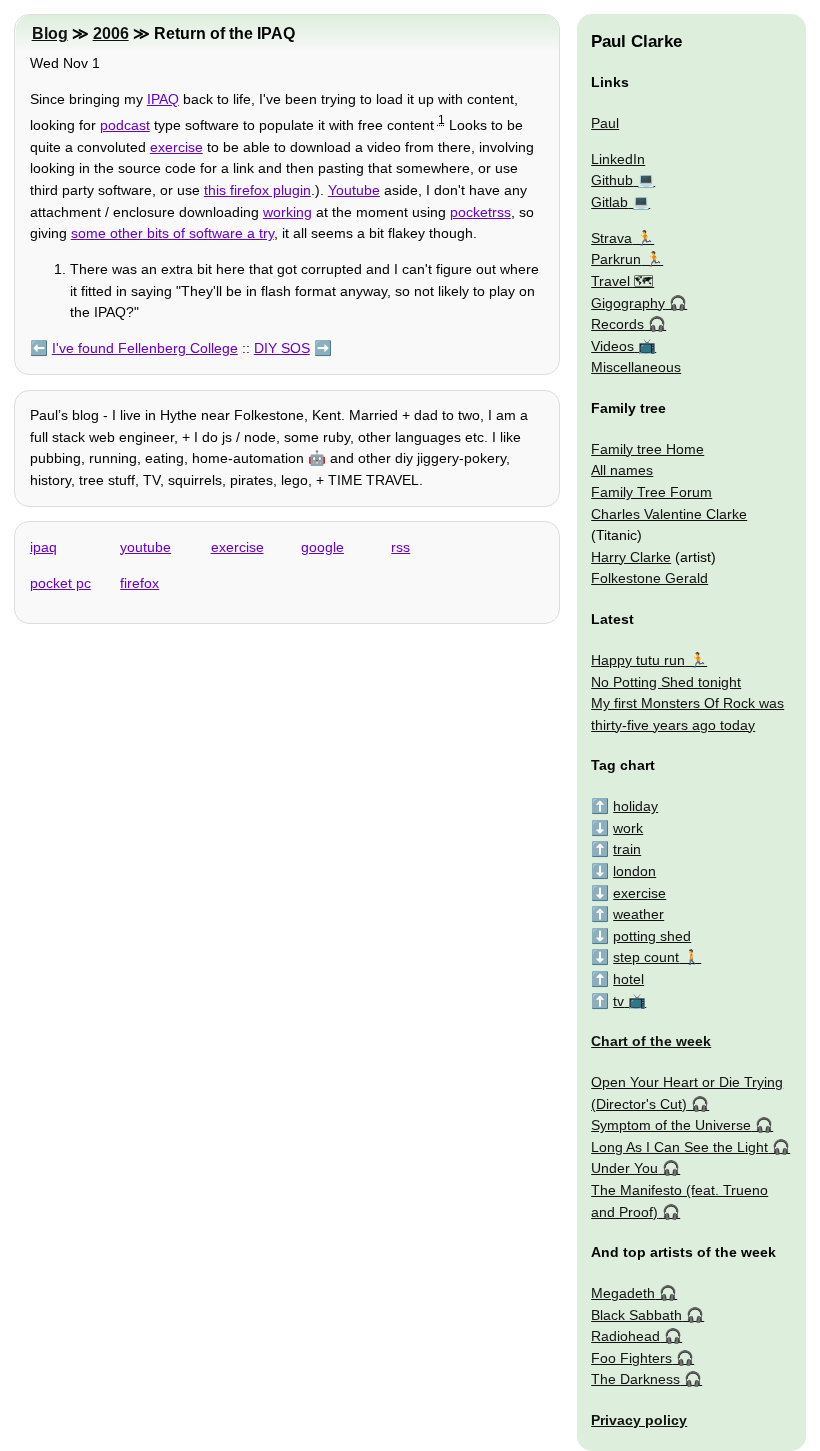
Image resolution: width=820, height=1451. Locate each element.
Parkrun (616, 259)
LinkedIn (618, 159)
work (628, 828)
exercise (176, 147)
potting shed (652, 936)
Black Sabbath (636, 1315)
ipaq (43, 547)
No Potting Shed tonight (666, 682)
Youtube (354, 190)
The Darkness (635, 1379)
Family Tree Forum (651, 492)
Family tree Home (647, 449)
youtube (145, 547)
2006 (111, 33)
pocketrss (480, 212)
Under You (624, 1168)
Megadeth (623, 1293)
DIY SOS (282, 348)
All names (622, 470)
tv (618, 1001)
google (322, 547)
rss (400, 547)
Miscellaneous (636, 367)
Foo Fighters (631, 1358)
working (287, 212)
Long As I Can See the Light (679, 1147)
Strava (611, 238)
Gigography (628, 303)
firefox (139, 583)
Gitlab (609, 202)
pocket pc (60, 583)
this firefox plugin (257, 190)
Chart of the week (651, 1041)
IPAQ (163, 99)
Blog (50, 33)
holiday (635, 806)
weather (638, 914)
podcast (125, 125)
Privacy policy (639, 1420)
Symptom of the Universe (671, 1125)
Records (617, 324)
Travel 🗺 (622, 281)
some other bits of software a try (172, 233)
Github (612, 180)
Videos (612, 346)
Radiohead (625, 1336)
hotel (628, 979)
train (627, 849)
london (634, 871)
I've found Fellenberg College (145, 348)
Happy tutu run (638, 660)
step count (646, 957)
